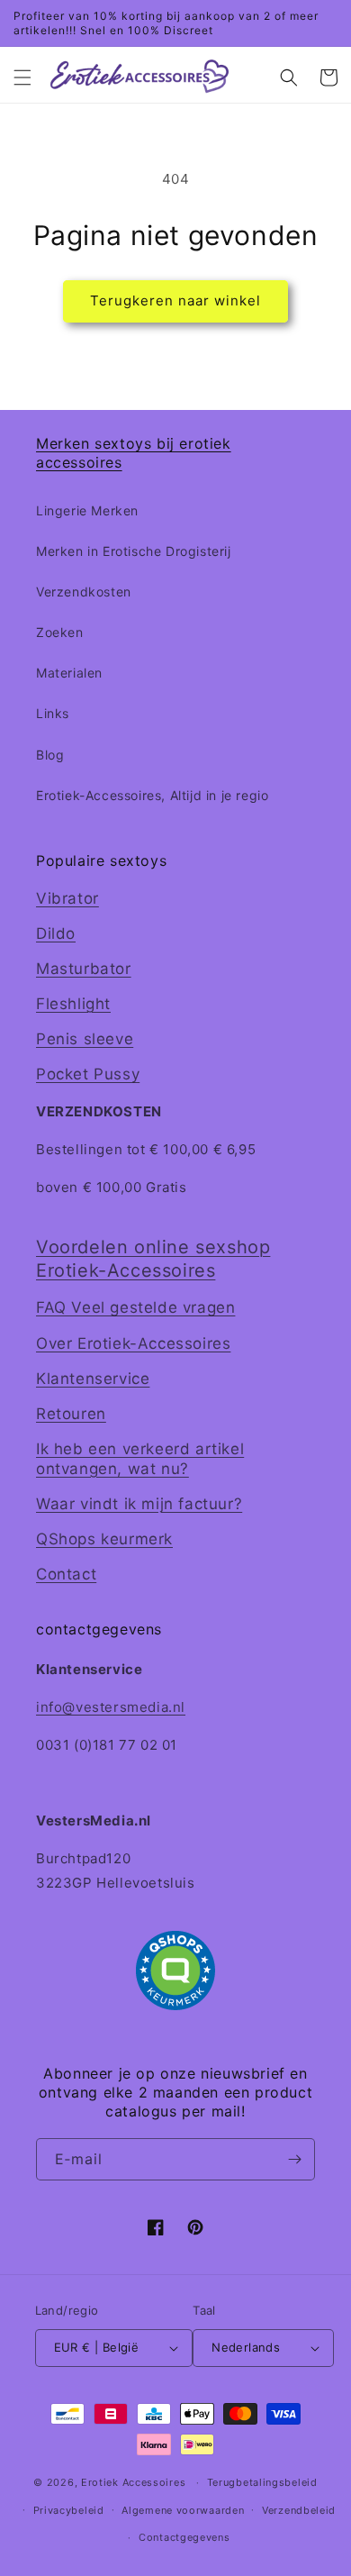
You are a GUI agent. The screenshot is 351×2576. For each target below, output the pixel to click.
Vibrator (67, 898)
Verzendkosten (84, 592)
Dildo (56, 933)
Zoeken (60, 632)
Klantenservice (93, 1379)
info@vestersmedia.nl (111, 1707)
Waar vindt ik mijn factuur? (139, 1504)
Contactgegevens (184, 2537)
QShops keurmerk (104, 1539)
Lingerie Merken (87, 510)
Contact (66, 1574)
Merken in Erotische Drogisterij (134, 551)
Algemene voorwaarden (183, 2510)
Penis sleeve (85, 1039)
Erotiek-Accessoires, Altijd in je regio (152, 795)
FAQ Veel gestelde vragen (135, 1307)
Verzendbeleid (299, 2510)
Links (53, 713)
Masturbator (84, 969)
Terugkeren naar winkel (175, 300)
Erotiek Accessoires (133, 2482)
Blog (50, 755)
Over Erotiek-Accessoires (133, 1343)
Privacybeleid (69, 2510)
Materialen (69, 673)
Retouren (71, 1414)
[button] (22, 77)
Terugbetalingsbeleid (262, 2482)
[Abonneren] (294, 2159)
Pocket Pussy (88, 1074)
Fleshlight (73, 1004)
